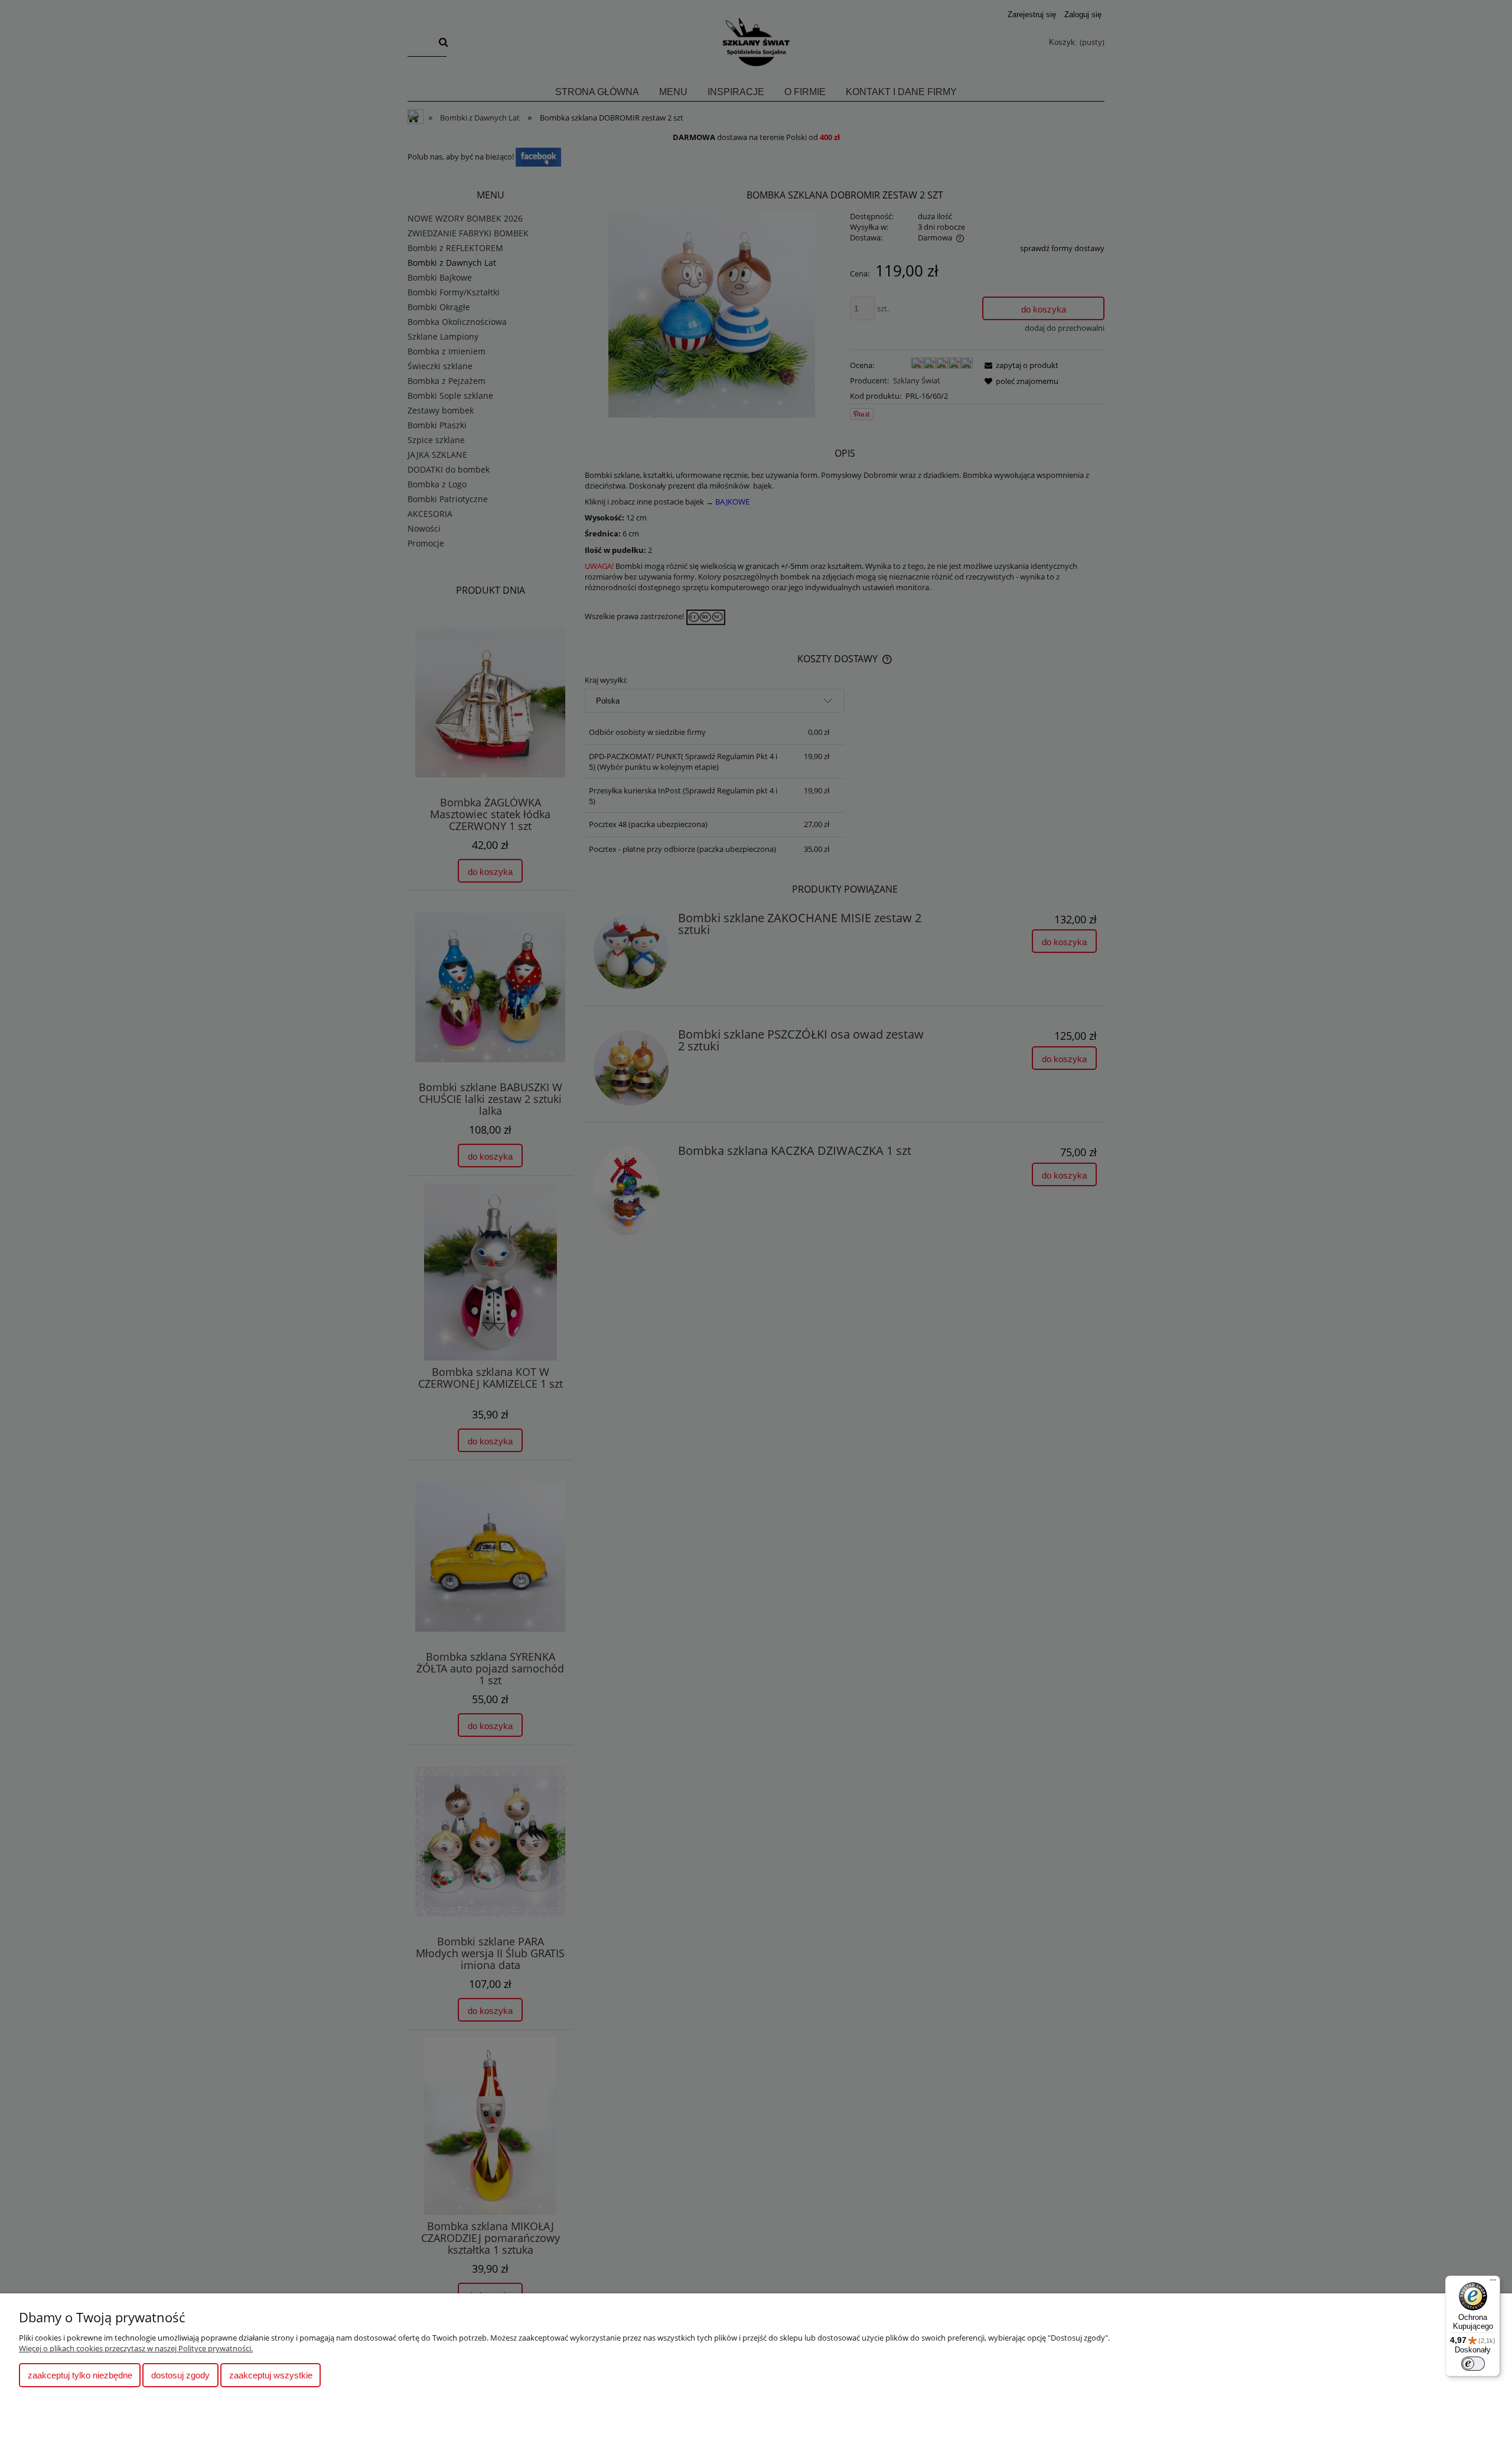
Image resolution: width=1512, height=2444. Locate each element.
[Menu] (1493, 2283)
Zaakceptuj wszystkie (271, 2375)
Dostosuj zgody (180, 2375)
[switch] (1473, 2364)
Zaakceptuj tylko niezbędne (80, 2375)
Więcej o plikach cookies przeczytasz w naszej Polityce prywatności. (136, 2348)
